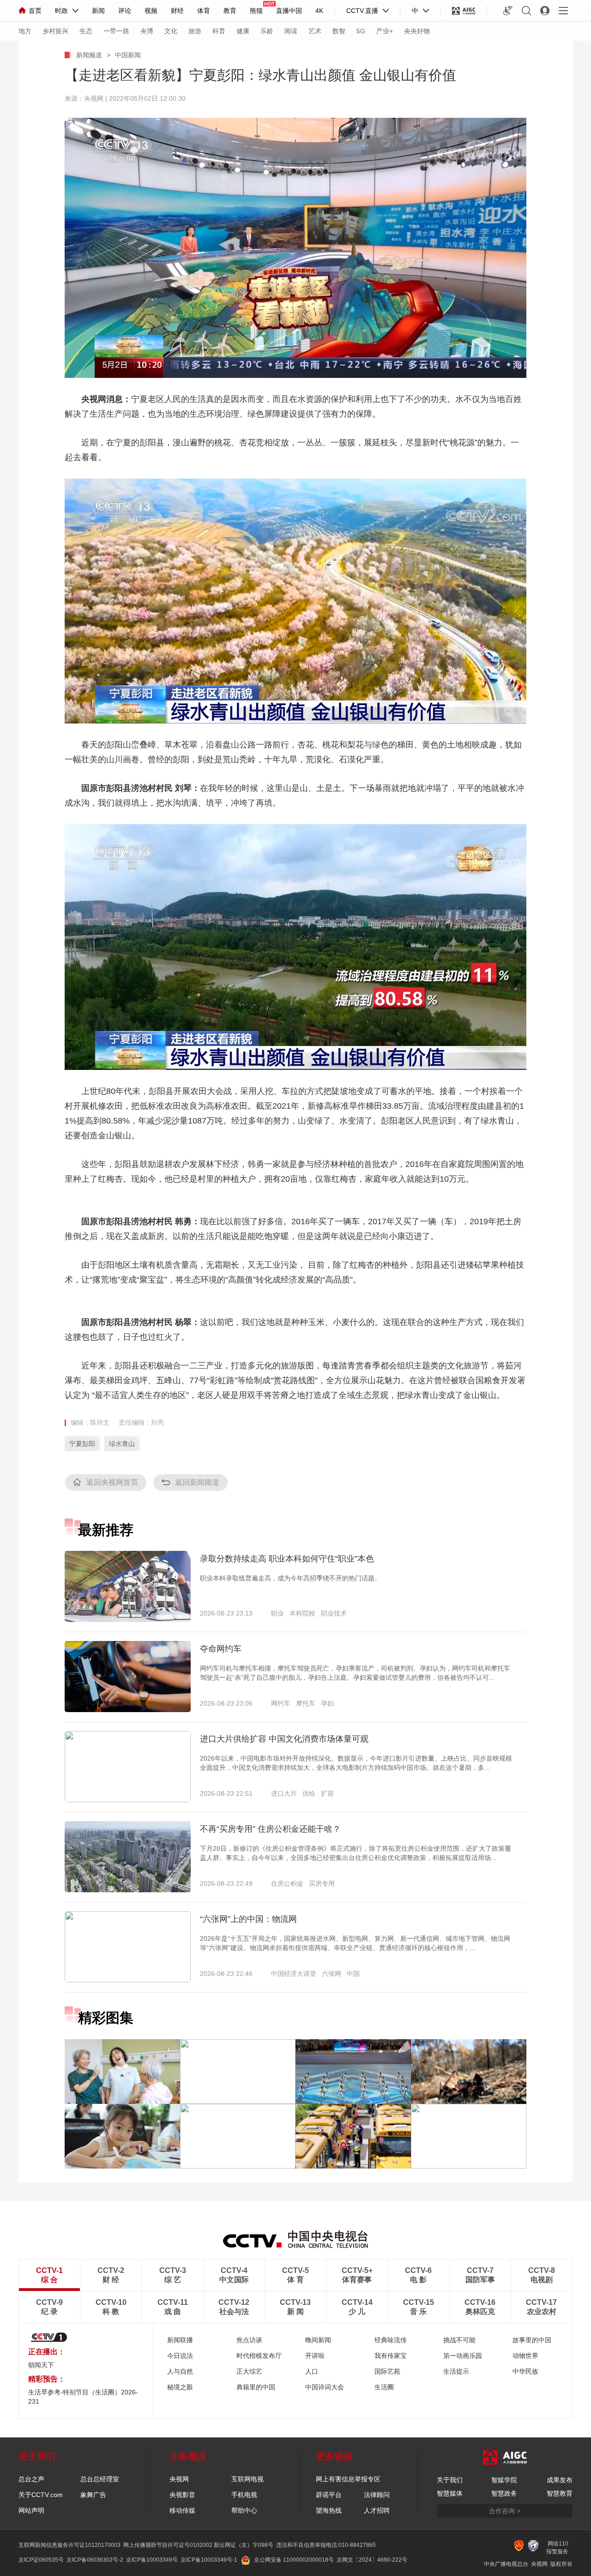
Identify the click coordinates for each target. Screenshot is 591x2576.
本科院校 (302, 1613)
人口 (312, 2371)
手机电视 (244, 2495)
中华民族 (525, 2371)
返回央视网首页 (112, 1482)
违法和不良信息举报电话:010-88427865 (326, 2545)
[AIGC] (464, 11)
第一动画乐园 (463, 2356)
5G (361, 31)
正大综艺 (249, 2371)
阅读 (291, 31)
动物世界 (525, 2356)
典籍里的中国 (256, 2387)
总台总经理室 (100, 2479)
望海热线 (329, 2510)
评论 (125, 11)
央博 (147, 31)
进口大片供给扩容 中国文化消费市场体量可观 (284, 1739)
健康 (243, 31)
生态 (86, 31)
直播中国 (289, 11)
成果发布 (560, 2480)
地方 (25, 31)
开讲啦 (315, 2356)
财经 (177, 11)
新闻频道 (89, 55)
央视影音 (182, 2495)
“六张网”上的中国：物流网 (248, 1919)
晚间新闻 (318, 2340)
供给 (309, 1793)
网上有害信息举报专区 (348, 2479)
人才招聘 (377, 2510)
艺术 (315, 31)
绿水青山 (122, 1444)
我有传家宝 (391, 2356)
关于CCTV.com (41, 2495)
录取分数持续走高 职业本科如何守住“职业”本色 (287, 1559)
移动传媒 (182, 2510)
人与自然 (180, 2371)
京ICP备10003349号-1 (209, 2560)
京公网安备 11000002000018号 (294, 2560)
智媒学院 (504, 2480)
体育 (204, 11)
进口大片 (284, 1793)
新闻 (98, 11)
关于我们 (450, 2480)
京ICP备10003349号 (152, 2560)
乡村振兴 (55, 31)
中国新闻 (128, 55)
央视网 (179, 2479)
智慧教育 (560, 2493)
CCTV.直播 (362, 11)
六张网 (332, 1974)
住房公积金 (287, 1883)
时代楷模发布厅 (259, 2356)
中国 (353, 1974)
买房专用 (322, 1883)
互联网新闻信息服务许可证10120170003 (69, 2545)
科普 (219, 31)
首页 (35, 11)
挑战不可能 (459, 2340)
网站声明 (31, 2510)
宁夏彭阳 (82, 1444)
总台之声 (31, 2479)
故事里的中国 (532, 2340)
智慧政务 (504, 2493)
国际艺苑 (387, 2371)
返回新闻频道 (197, 1482)
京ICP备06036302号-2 (95, 2560)
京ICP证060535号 (41, 2560)
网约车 (281, 1703)
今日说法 (180, 2356)
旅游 (195, 31)
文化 (171, 31)
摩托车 (306, 1703)
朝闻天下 (41, 2365)
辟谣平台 (329, 2495)
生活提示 (456, 2371)
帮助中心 (244, 2510)
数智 (339, 31)
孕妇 (327, 1703)
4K (319, 11)
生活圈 (384, 2387)
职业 (277, 1613)
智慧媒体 (450, 2493)
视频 (151, 11)
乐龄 (267, 31)
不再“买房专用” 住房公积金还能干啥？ (270, 1829)
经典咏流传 (391, 2340)
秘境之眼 (180, 2387)
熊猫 (256, 11)
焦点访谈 (249, 2340)
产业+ (385, 31)
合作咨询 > (505, 2511)
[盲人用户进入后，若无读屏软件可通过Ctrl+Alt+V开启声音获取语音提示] (508, 11)
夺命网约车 (221, 1649)
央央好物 (417, 31)
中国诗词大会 (325, 2387)
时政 (61, 11)
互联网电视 (247, 2479)
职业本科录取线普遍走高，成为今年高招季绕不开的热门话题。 (290, 1578)
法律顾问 (377, 2495)
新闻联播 (180, 2340)
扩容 (327, 1793)
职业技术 (334, 1613)
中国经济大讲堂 (294, 1974)
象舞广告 (93, 2495)
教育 (230, 11)
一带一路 (116, 31)
